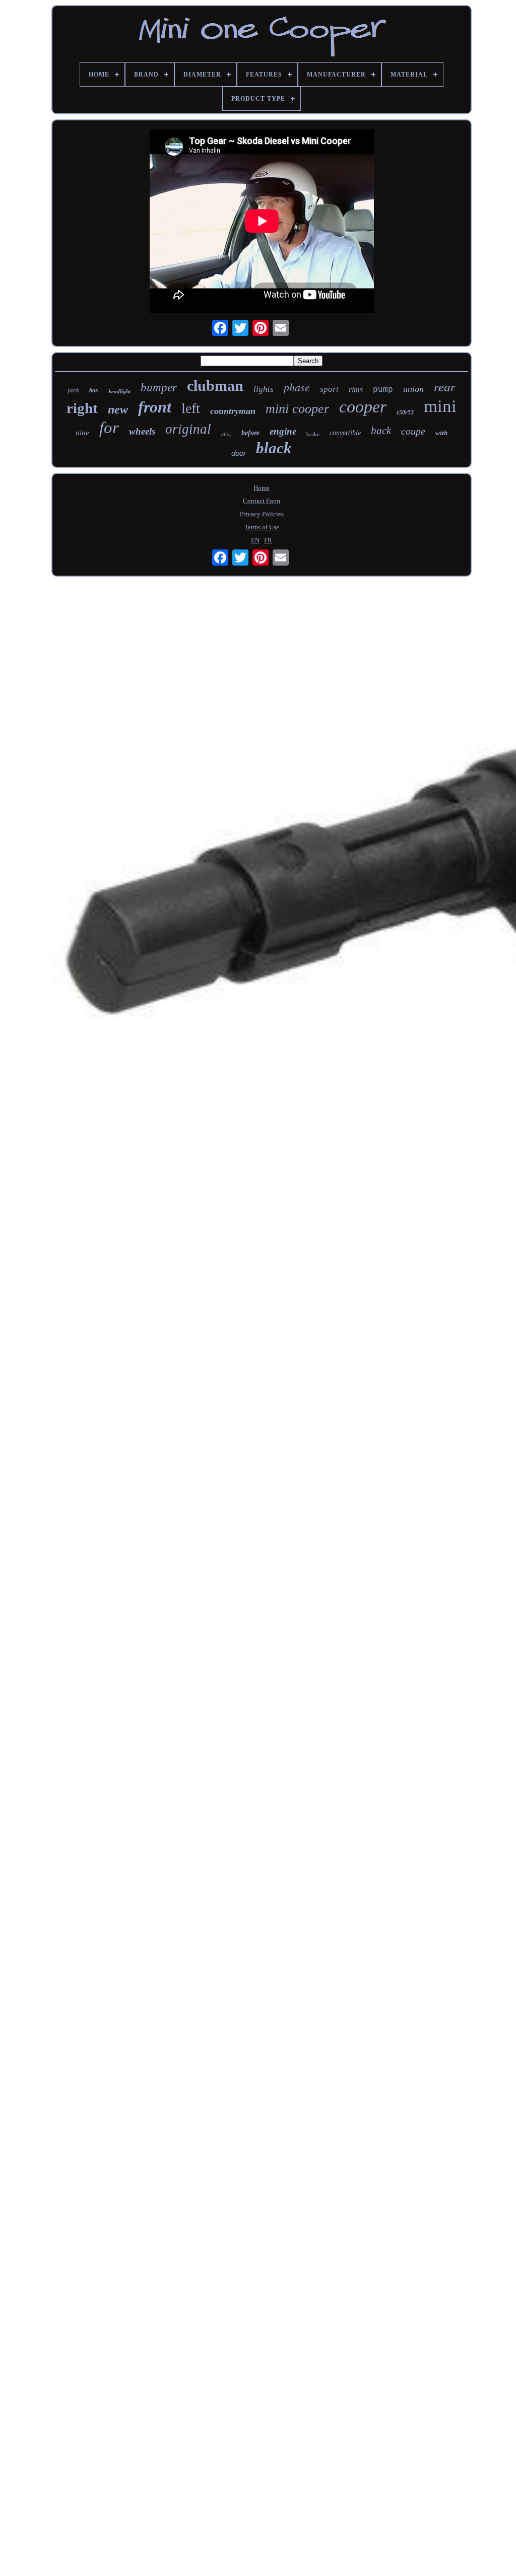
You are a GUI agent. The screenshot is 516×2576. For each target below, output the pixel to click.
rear (445, 387)
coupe (413, 431)
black (274, 448)
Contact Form (262, 501)
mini (440, 406)
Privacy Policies (262, 514)
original (188, 429)
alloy (226, 434)
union (413, 389)
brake (313, 434)
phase (297, 387)
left (191, 408)
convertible (345, 433)
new (118, 409)
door (239, 453)
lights (264, 389)
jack (73, 390)
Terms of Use (262, 527)
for (109, 428)
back (381, 431)
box (94, 390)
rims (356, 390)
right (82, 408)
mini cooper (297, 409)
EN (255, 540)
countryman (233, 411)
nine (82, 433)
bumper (159, 388)
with (441, 433)
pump (383, 390)
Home (262, 488)
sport (329, 389)
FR (268, 540)
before (250, 433)
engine (283, 431)
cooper (363, 407)
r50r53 (405, 412)
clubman (215, 386)
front (155, 407)
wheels (142, 431)
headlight (119, 391)
